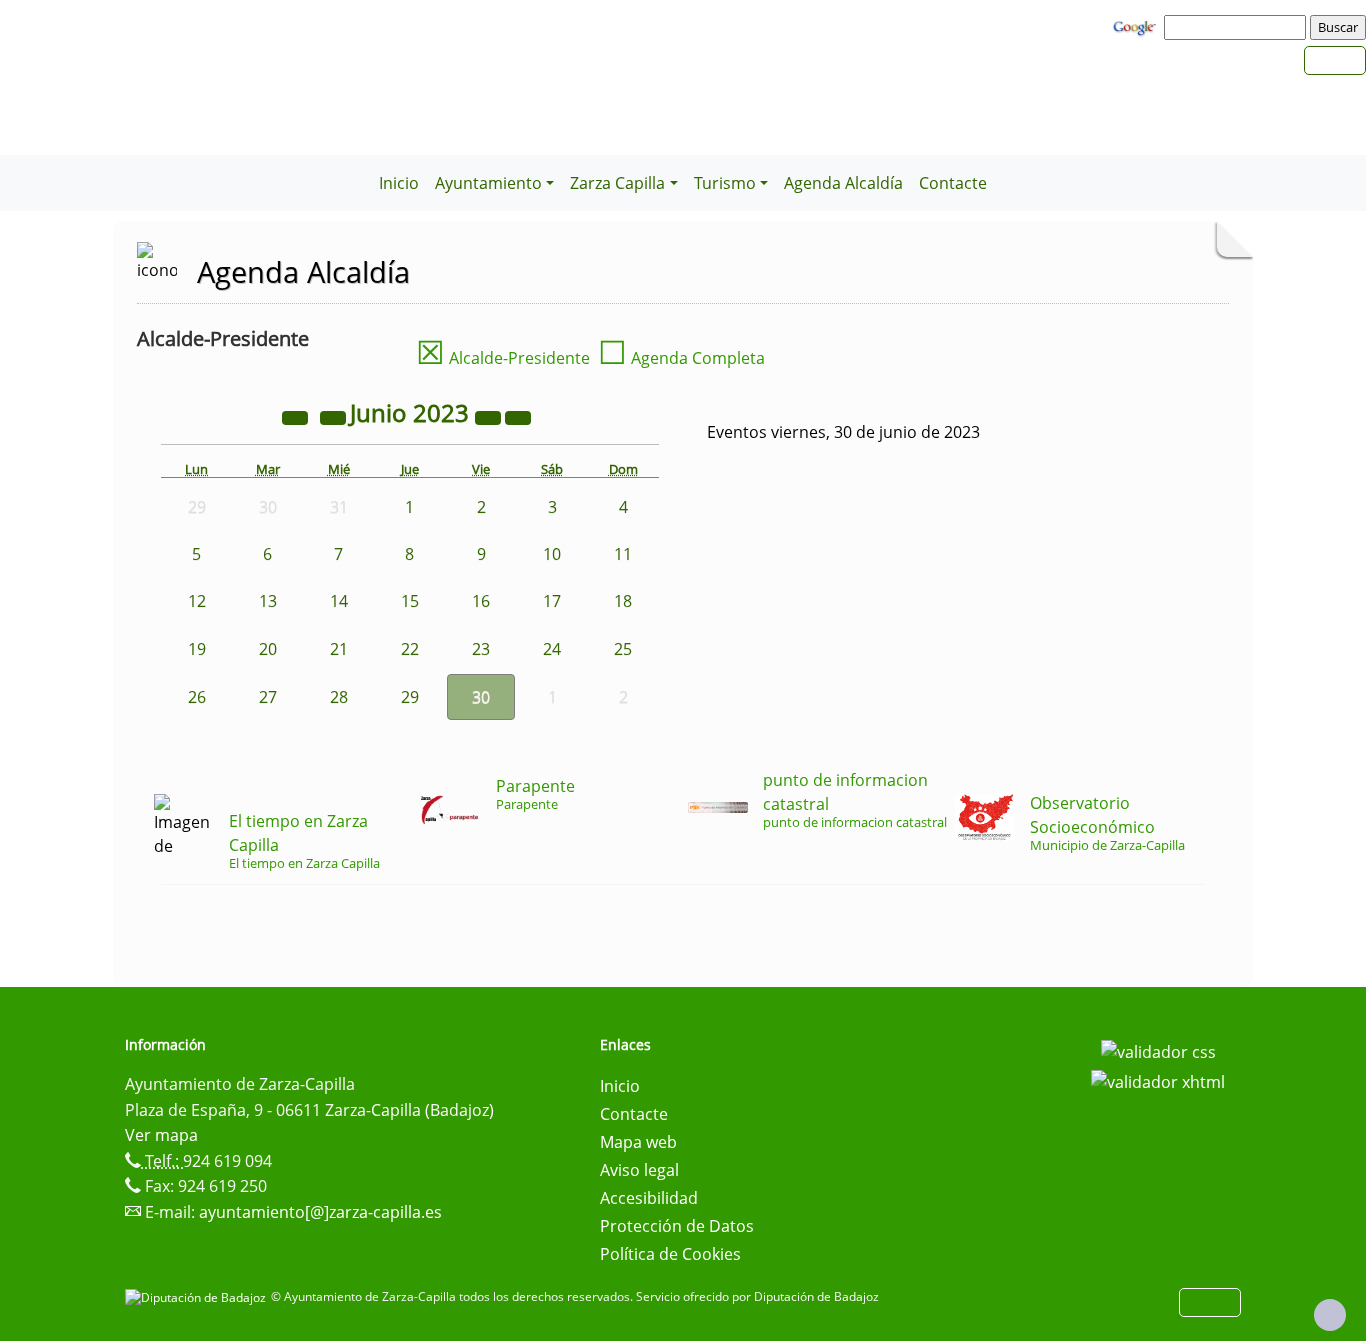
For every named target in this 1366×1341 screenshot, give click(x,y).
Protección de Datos (677, 1226)
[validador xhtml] (1158, 1080)
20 (268, 649)
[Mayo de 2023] (335, 416)
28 (339, 697)
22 (410, 649)
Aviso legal (639, 1170)
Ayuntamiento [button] (488, 183)
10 (552, 554)
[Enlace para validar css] (1158, 1051)
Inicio (399, 183)
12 (197, 601)
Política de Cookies (670, 1254)
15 (410, 601)
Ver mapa (161, 1135)
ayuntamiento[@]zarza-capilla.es (320, 1212)
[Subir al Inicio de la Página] (1330, 1315)
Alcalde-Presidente (503, 358)
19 (197, 649)
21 (339, 649)
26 (197, 697)
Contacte (953, 183)
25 (623, 649)
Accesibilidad (649, 1198)
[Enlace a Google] (1137, 26)
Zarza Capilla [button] (617, 183)
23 (481, 649)
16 (481, 601)
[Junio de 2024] (490, 416)
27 (268, 697)
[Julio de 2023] (518, 416)
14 (339, 601)
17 (552, 601)
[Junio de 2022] (297, 416)
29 (410, 697)
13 (268, 601)
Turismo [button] (725, 183)
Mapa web (638, 1142)
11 (623, 554)
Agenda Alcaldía (843, 183)
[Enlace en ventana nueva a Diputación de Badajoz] (198, 1296)
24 (552, 649)
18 (623, 601)
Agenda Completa (681, 358)
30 (481, 697)
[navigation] (1238, 27)
